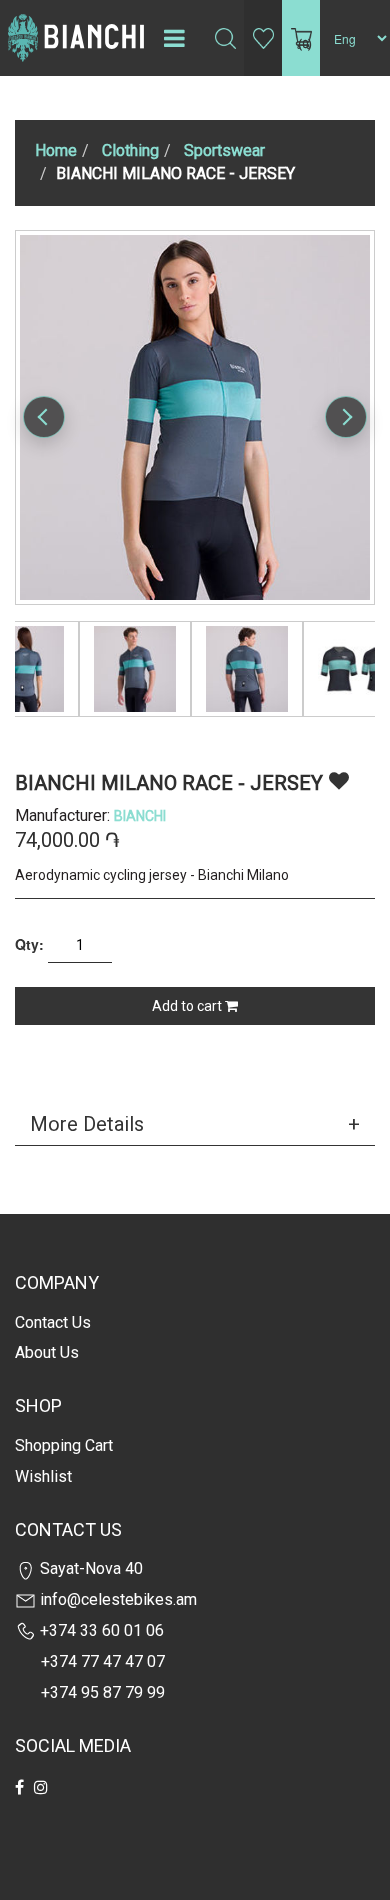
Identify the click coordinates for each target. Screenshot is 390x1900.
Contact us (53, 1322)
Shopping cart (64, 1445)
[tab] (195, 1124)
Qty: (29, 944)
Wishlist (43, 1476)
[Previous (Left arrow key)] (44, 417)
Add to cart (188, 1006)
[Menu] (174, 38)
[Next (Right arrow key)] (346, 417)
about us (47, 1352)
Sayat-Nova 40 (89, 1568)
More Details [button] (87, 1124)
